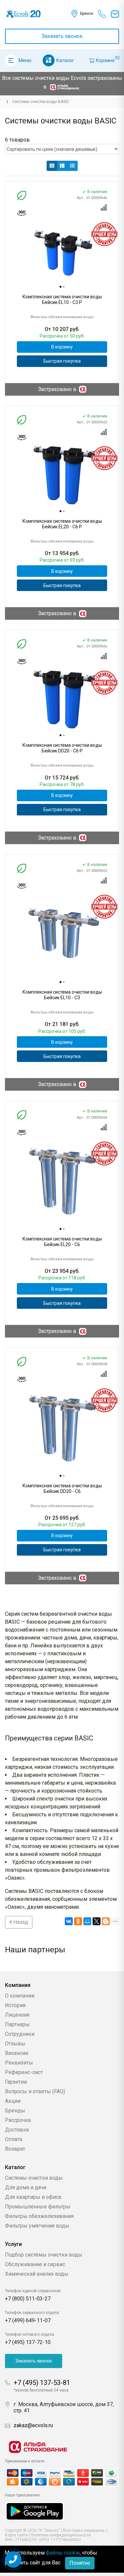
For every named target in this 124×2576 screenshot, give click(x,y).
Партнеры (17, 2024)
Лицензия (17, 2015)
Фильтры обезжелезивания (39, 2216)
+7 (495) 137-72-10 (28, 2342)
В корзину (62, 347)
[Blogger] (106, 1921)
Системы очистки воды (34, 2178)
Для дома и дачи (26, 2187)
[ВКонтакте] (69, 1921)
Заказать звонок (62, 36)
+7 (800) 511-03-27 (28, 2299)
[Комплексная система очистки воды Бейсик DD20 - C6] (62, 1427)
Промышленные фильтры (38, 2207)
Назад (20, 1922)
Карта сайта (16, 2535)
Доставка (17, 2130)
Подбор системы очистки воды (44, 2255)
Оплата (14, 2139)
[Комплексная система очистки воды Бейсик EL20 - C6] (62, 1180)
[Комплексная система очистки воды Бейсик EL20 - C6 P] (62, 474)
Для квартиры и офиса (33, 2197)
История (15, 2005)
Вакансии (17, 2053)
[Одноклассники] (78, 1921)
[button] (52, 166)
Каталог (65, 60)
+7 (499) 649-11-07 (28, 2320)
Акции (13, 2101)
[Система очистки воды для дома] (7, 102)
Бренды (15, 2111)
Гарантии (16, 2082)
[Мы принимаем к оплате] (62, 2477)
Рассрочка (18, 2120)
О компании (20, 1996)
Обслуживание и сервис (35, 2264)
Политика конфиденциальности (61, 2535)
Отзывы (15, 2044)
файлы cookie (63, 2553)
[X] (97, 1921)
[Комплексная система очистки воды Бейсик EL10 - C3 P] (62, 250)
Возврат (15, 2149)
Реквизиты (19, 2063)
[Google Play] (35, 2511)
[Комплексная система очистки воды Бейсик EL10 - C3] (62, 933)
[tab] (61, 287)
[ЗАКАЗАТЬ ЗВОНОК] (13, 2559)
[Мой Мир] (87, 1921)
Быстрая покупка (62, 361)
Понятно (80, 2563)
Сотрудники (20, 2034)
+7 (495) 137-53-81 (42, 2383)
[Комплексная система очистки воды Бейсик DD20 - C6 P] (62, 698)
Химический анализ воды (37, 2274)
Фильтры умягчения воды (37, 2226)
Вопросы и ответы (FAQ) (35, 2091)
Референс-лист (24, 2072)
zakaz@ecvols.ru (33, 2425)
